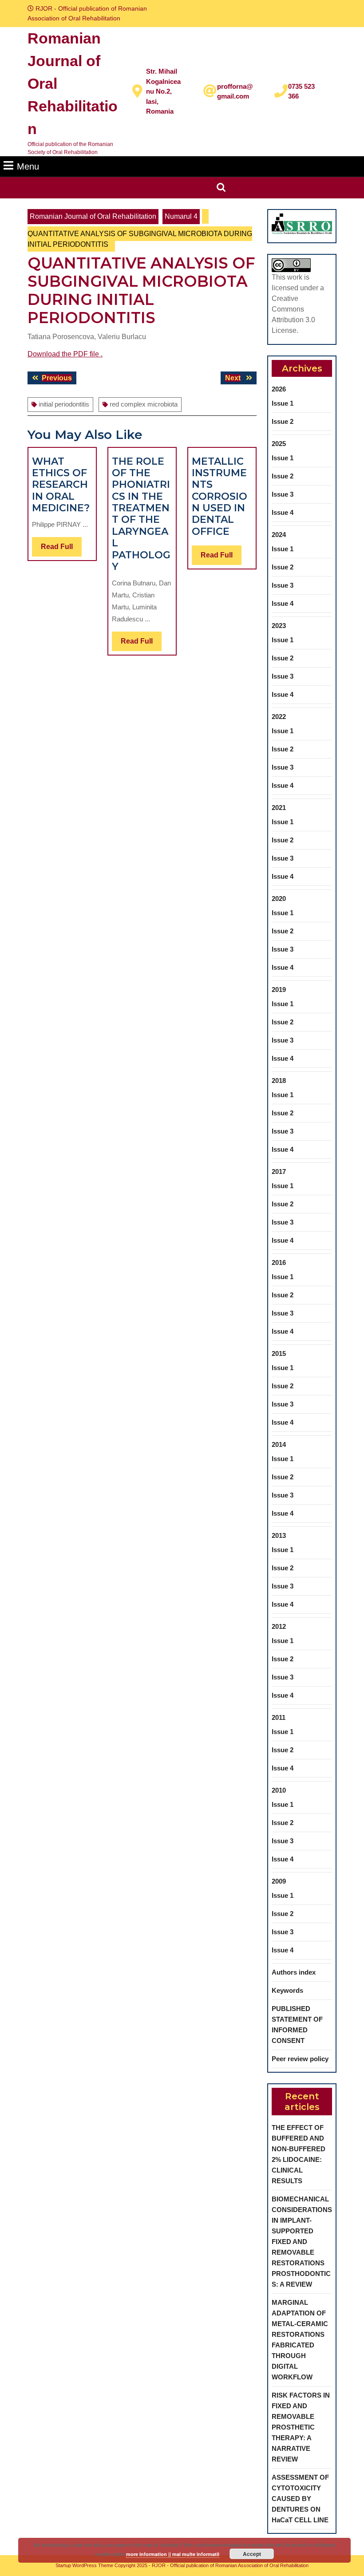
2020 (279, 899)
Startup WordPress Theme (84, 2565)
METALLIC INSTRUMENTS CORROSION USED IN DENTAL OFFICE (220, 496)
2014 (279, 1444)
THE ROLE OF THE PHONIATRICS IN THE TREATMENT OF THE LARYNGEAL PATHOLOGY (141, 514)
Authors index (294, 1972)
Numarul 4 (181, 216)
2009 (279, 1881)
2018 (279, 1081)
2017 (279, 1171)
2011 (279, 1717)
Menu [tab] (28, 166)
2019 (279, 990)
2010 (279, 1790)
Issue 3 (283, 494)
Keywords (287, 1990)
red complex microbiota (144, 404)
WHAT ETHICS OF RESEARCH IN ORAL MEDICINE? (61, 485)
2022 (279, 717)
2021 (279, 808)
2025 (279, 444)
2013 (279, 1535)
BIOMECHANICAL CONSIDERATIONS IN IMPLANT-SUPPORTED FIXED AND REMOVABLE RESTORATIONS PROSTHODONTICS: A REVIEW (302, 2242)
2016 (279, 1262)
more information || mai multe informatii (173, 2554)
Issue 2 (283, 421)
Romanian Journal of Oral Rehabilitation (93, 216)
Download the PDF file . (65, 354)
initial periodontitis (64, 404)
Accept (252, 2554)
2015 (279, 1353)
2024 (279, 535)
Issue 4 (283, 512)
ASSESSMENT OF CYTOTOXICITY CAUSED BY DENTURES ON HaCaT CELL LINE (300, 2499)
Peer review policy (300, 2059)
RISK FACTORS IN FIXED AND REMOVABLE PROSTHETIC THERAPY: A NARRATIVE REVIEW (301, 2427)
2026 (279, 389)
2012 (279, 1626)
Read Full (61, 549)
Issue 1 (283, 403)
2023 (279, 626)
